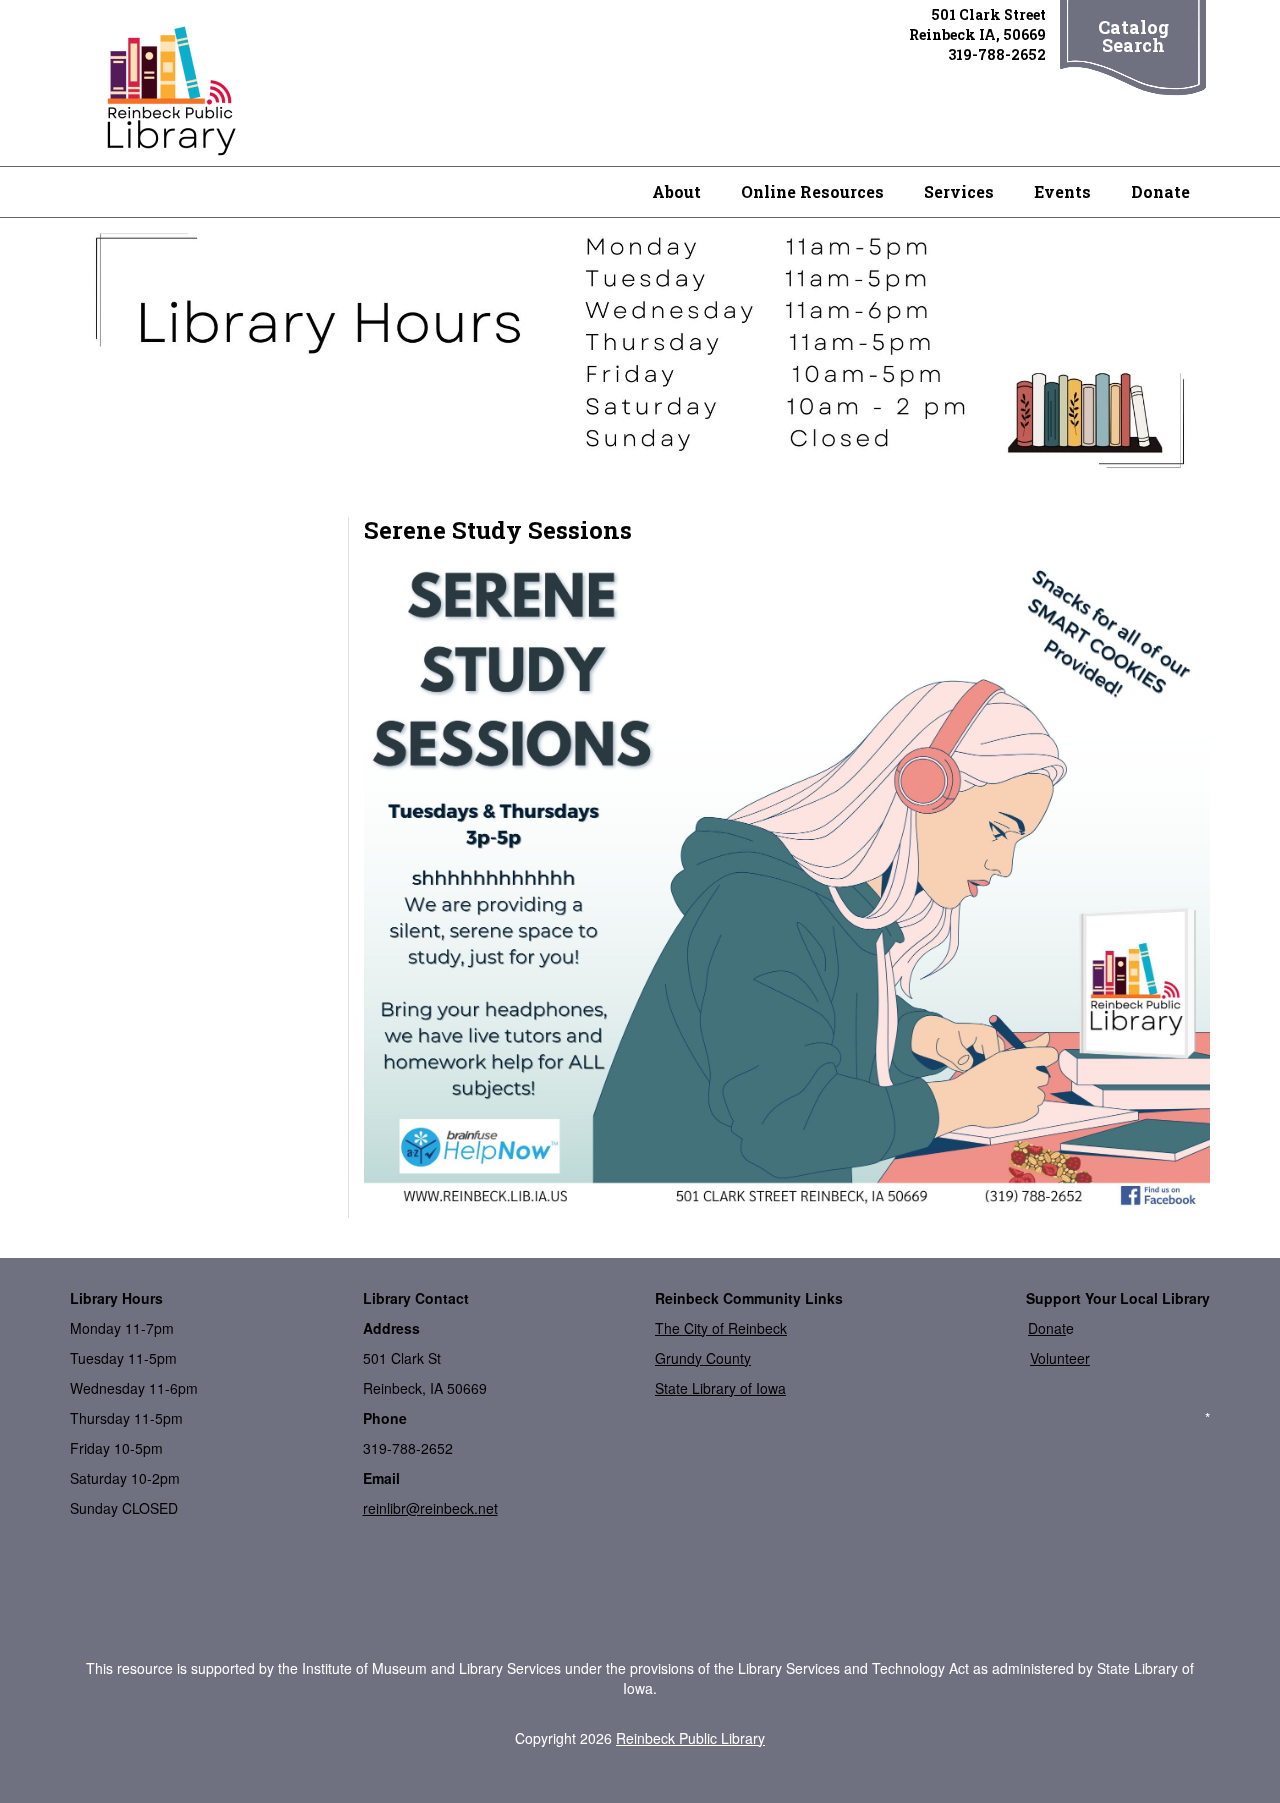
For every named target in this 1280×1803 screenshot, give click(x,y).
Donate (1160, 191)
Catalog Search (1133, 36)
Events (1062, 191)
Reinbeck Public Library (690, 1738)
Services (959, 191)
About (676, 191)
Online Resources (812, 191)
